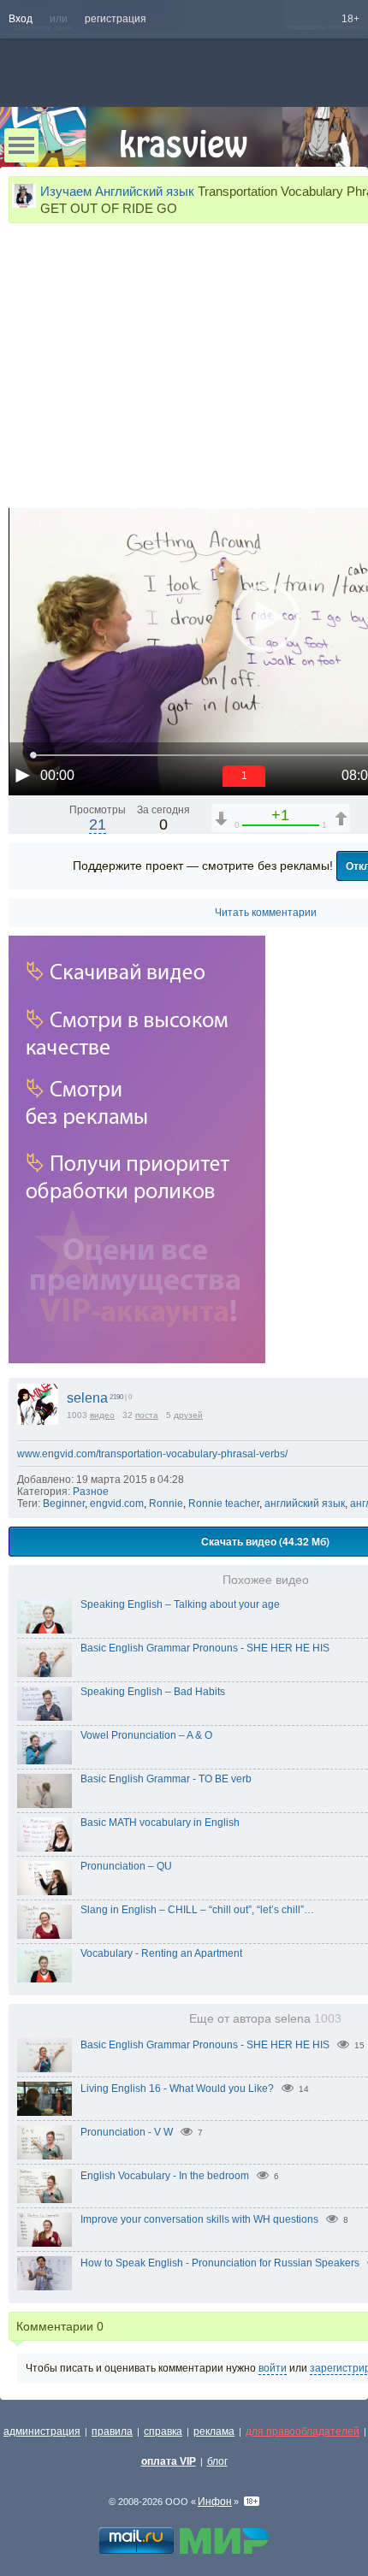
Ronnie (166, 1504)
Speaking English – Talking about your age (180, 1604)
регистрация (116, 19)
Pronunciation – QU (126, 1866)
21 (98, 824)
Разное (91, 1492)
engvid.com (117, 1504)
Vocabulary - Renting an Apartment (161, 1953)
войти (273, 2368)
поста (147, 1415)
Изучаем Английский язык (117, 191)
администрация (42, 2431)
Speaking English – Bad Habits (153, 1692)
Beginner (64, 1504)
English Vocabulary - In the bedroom (165, 2176)
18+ (350, 19)
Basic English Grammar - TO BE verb (166, 1779)
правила (112, 2431)
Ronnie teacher (224, 1504)
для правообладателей (303, 2431)
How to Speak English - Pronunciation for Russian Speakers (220, 2263)
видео (102, 1415)
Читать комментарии (266, 913)
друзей (188, 1415)
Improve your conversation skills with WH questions (199, 2219)
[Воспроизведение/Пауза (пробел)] (22, 775)
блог (217, 2461)
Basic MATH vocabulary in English (160, 1823)
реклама (214, 2431)
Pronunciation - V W (127, 2132)
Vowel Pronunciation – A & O (146, 1735)
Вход (21, 19)
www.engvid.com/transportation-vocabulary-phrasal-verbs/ (152, 1454)
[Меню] (21, 145)
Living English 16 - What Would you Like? (177, 2089)
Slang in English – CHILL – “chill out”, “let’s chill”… (197, 1910)
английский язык (305, 1504)
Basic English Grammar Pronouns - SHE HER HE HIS (205, 1648)
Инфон (215, 2502)
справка (163, 2431)
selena (87, 1398)
